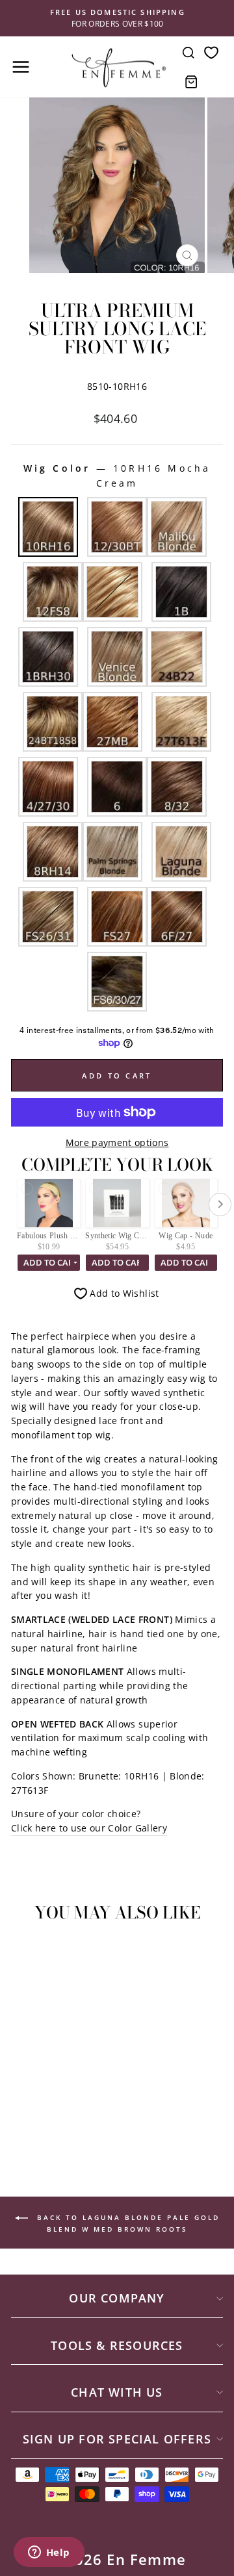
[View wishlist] (211, 52)
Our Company (117, 2298)
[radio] (48, 527)
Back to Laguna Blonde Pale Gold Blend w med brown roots (126, 2223)
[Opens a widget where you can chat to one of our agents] (49, 2553)
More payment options (117, 1142)
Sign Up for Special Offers (117, 2439)
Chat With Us (117, 2392)
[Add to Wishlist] (27, 1956)
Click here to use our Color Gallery (89, 1828)
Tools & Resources (117, 2345)
